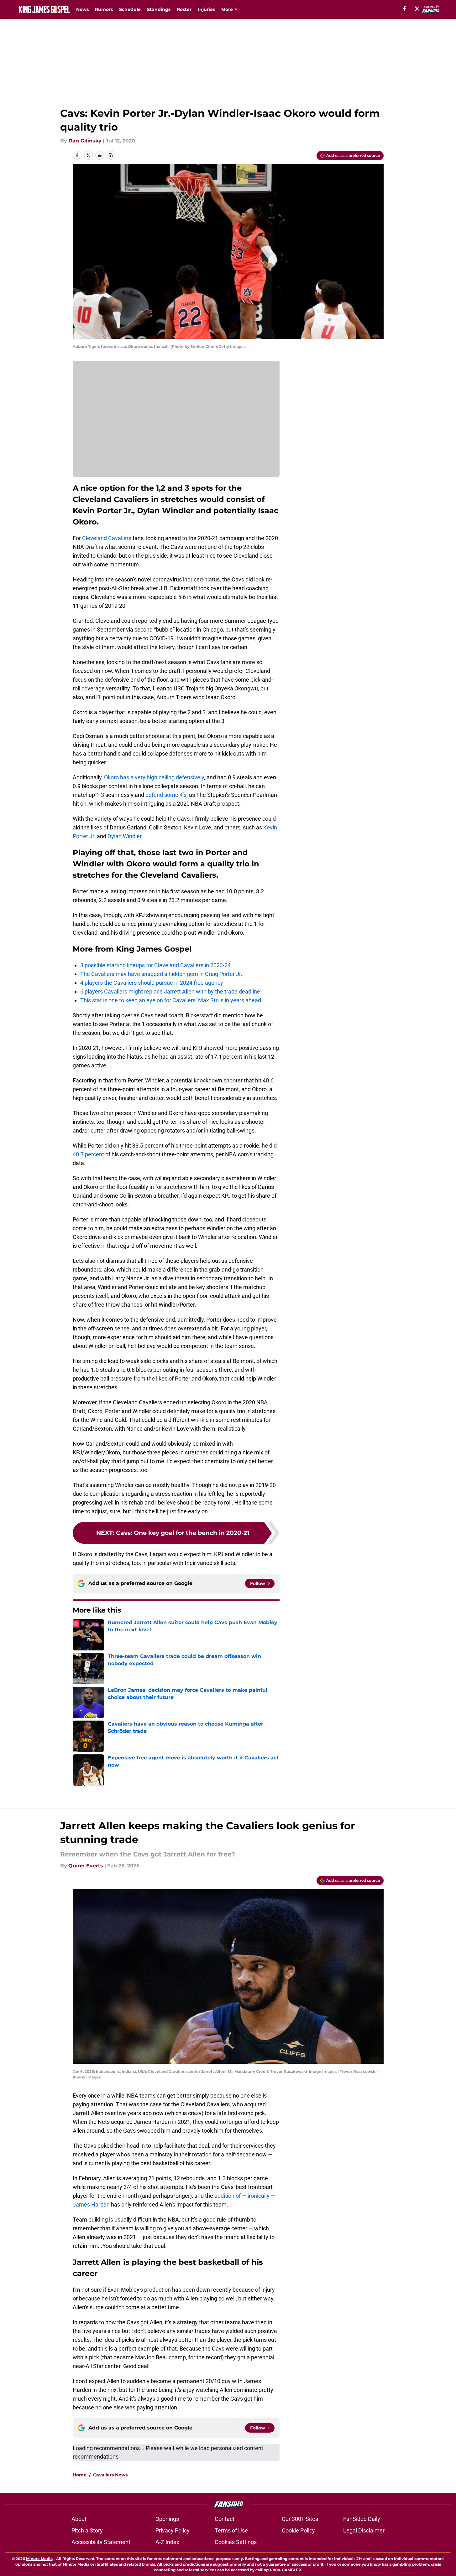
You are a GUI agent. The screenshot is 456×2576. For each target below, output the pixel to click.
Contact (225, 2519)
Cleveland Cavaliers (107, 538)
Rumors (104, 9)
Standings (159, 9)
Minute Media (39, 2559)
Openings (167, 2519)
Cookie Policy (298, 2530)
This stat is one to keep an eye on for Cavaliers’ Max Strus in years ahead (171, 1000)
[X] (417, 9)
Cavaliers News (110, 2475)
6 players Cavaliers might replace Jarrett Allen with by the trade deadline (170, 991)
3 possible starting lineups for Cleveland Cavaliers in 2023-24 (155, 965)
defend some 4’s (166, 795)
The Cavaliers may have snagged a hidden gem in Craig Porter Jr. (161, 974)
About (79, 2519)
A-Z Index (167, 2542)
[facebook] (404, 9)
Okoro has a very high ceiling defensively (154, 777)
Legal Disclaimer (364, 2530)
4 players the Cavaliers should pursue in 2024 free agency (152, 983)
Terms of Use (231, 2530)
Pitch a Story (87, 2530)
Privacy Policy (173, 2530)
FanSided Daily (362, 2519)
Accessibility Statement (101, 2542)
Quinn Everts (86, 1866)
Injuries (206, 9)
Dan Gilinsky (85, 141)
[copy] (111, 155)
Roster (184, 9)
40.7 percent (88, 1154)
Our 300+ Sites (300, 2519)
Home (80, 2475)
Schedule (130, 9)
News (82, 9)
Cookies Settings (236, 2542)
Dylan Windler (124, 836)
